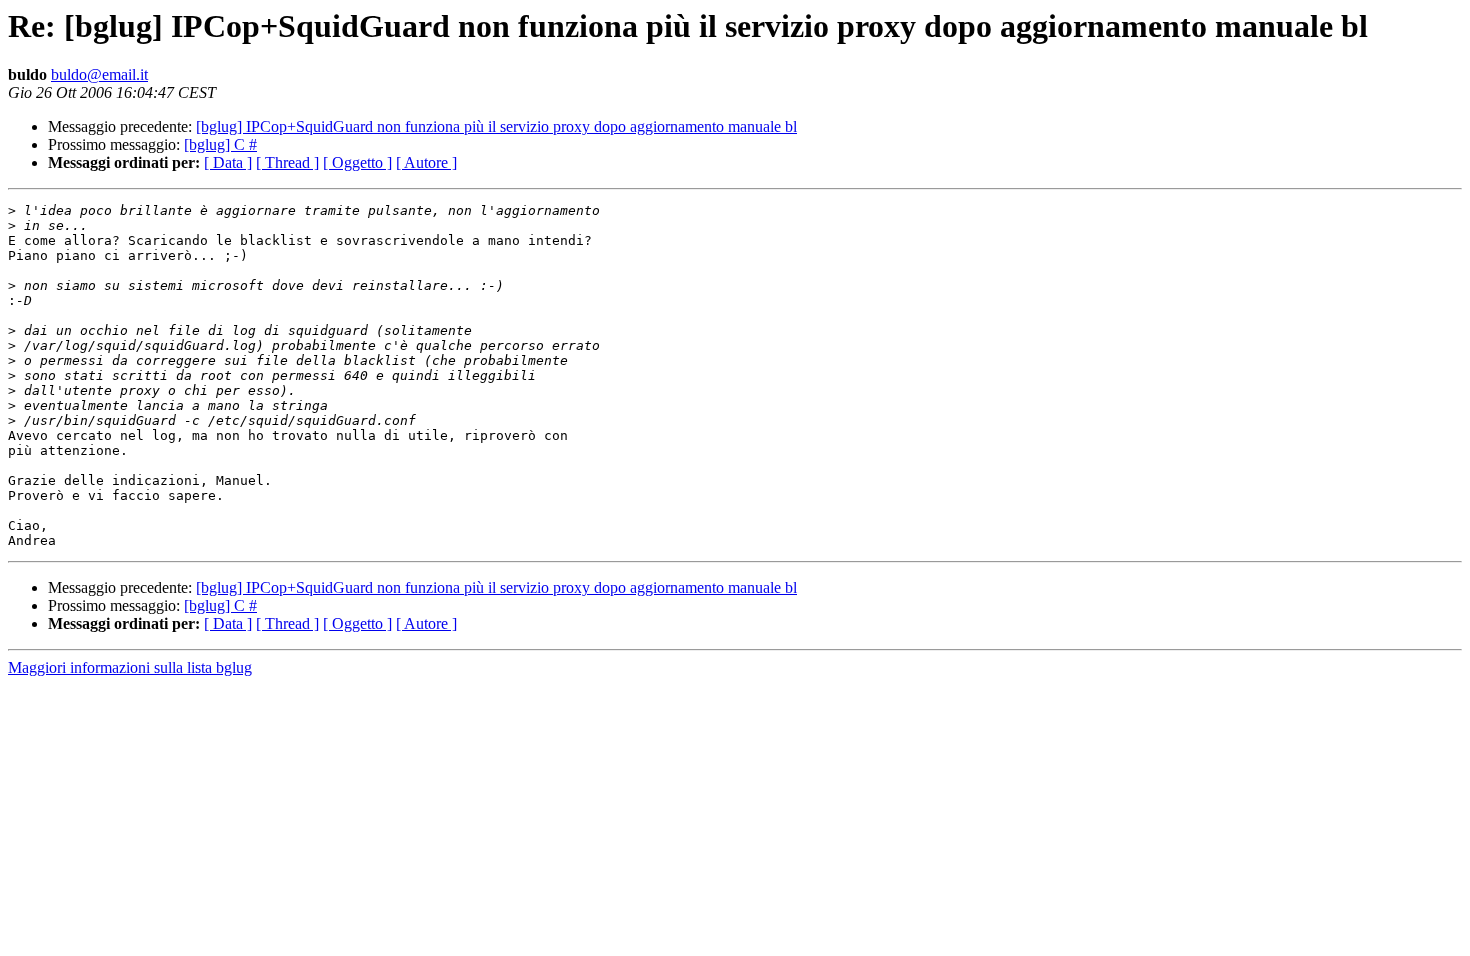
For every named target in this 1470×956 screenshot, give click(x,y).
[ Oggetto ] (357, 162)
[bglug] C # (220, 144)
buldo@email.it (99, 74)
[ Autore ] (426, 162)
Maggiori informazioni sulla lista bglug (130, 667)
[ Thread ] (287, 162)
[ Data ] (228, 162)
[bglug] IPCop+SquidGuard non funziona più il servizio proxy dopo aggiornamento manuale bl (496, 126)
